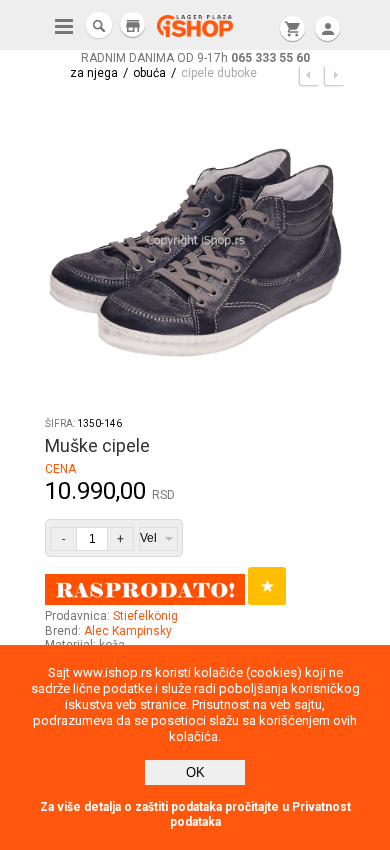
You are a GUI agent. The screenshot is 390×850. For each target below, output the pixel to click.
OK (195, 772)
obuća (149, 73)
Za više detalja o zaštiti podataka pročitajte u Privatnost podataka (195, 814)
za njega (94, 73)
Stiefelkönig (145, 616)
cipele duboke (219, 73)
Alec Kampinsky (128, 631)
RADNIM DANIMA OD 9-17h (195, 58)
